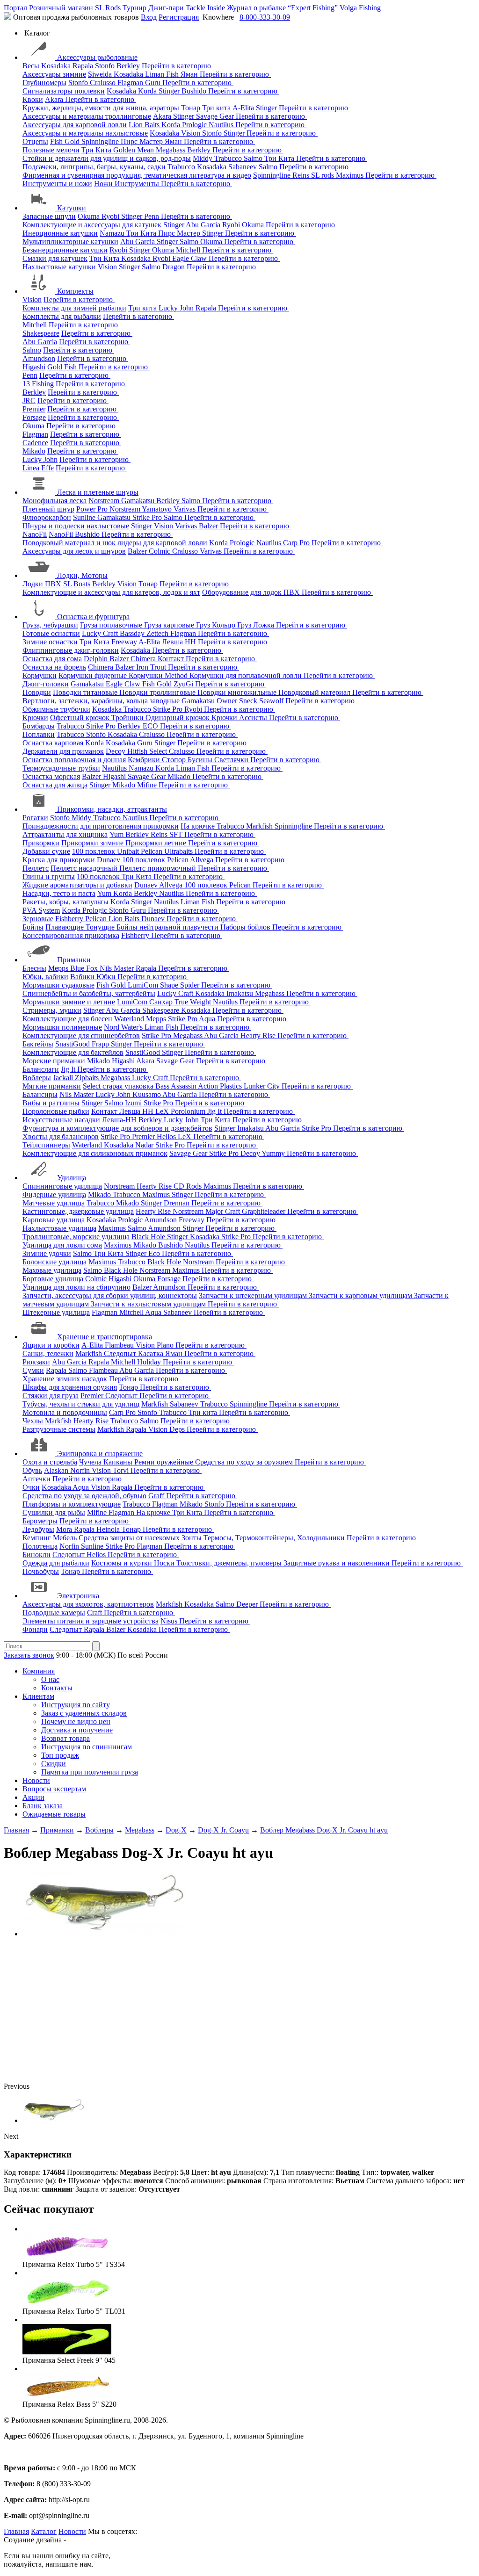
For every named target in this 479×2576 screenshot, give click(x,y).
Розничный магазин (61, 8)
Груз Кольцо (217, 625)
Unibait (129, 851)
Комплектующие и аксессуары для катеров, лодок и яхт (111, 592)
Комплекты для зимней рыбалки (74, 308)
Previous (17, 2086)
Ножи (104, 184)
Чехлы (33, 1421)
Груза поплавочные (112, 625)
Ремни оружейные (165, 1462)
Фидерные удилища (54, 1194)
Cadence (35, 443)
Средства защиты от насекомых (130, 1538)
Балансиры (40, 1094)
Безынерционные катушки (65, 250)
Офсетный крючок (81, 718)
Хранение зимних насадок (65, 1379)
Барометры (40, 1521)
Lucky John (177, 308)
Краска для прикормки (59, 860)
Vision (192, 133)
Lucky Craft (101, 633)
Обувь (32, 1470)
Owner (228, 701)
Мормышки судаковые (58, 985)
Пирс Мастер (143, 141)
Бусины (201, 760)
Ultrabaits (179, 851)
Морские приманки (54, 1061)
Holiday (150, 1362)
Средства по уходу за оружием (245, 1462)
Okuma (90, 216)
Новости (36, 1780)
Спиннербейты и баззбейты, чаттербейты (89, 993)
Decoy (116, 751)
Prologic (195, 125)
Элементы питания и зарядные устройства (91, 1621)
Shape (170, 985)
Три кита (217, 108)
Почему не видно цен (76, 1721)
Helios (167, 1136)
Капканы (119, 1462)
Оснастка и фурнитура (93, 617)
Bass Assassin (177, 1086)
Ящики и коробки (51, 1345)
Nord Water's (124, 1027)
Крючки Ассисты (240, 718)
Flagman (131, 83)
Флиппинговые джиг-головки (71, 650)
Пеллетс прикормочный (159, 868)
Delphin (97, 659)
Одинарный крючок (178, 718)
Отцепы (35, 141)
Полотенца (40, 1546)
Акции (33, 1797)
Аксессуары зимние (54, 74)
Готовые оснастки (51, 633)
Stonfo (106, 66)
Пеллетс (36, 868)
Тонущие (101, 927)
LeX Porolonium (181, 1111)
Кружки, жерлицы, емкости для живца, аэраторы (101, 108)
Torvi (122, 1470)
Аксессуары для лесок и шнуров (74, 551)
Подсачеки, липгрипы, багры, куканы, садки (94, 167)
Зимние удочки (47, 1253)
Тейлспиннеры (46, 1145)
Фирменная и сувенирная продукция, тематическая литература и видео (137, 175)
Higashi (34, 367)
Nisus (170, 1621)
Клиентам (38, 1696)
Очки (31, 1487)
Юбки (107, 977)
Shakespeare (41, 333)
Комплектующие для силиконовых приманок (95, 1153)
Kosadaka (57, 66)
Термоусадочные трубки (61, 768)
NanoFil (35, 534)
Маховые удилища (52, 1270)
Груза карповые (170, 625)
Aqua (208, 1019)
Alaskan (57, 1470)
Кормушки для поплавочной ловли (247, 675)
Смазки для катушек (55, 258)
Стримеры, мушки (52, 1010)
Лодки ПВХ (42, 584)
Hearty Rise (259, 1035)
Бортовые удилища (53, 1279)
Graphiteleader (265, 1211)
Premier (34, 409)
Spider (191, 985)
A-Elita (244, 108)
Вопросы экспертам (54, 1789)
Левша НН (180, 642)
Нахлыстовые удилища (59, 1228)
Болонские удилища (54, 1262)
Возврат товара (65, 1738)
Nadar (145, 1145)
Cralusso (104, 83)
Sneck (249, 701)
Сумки (33, 1370)
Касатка (152, 1353)
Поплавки (39, 734)
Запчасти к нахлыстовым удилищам (149, 1304)
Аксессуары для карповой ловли (75, 125)
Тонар (192, 108)
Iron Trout (152, 667)
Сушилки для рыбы (54, 1512)
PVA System (41, 910)
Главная (16, 2531)
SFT (177, 834)
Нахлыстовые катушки (59, 267)
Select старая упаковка (119, 1086)
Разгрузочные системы (59, 1429)
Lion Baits (145, 125)
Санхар (162, 1002)
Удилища (72, 1178)
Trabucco (229, 158)
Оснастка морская (51, 776)
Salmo (254, 158)
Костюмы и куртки (123, 1563)
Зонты (192, 1538)
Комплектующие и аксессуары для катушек (92, 225)
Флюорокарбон (47, 517)
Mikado (34, 451)
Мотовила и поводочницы (65, 1412)
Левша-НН (120, 1120)
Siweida (101, 74)
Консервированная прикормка (71, 935)
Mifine (148, 785)
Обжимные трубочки (56, 709)
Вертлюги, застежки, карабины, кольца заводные (101, 701)
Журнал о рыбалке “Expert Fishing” (282, 8)
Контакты (57, 1688)
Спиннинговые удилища (62, 1186)
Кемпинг (37, 1538)
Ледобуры (38, 1529)
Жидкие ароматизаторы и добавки (77, 885)
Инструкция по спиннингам (87, 1747)
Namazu (113, 233)
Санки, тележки (48, 1353)
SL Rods (108, 8)
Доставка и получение (77, 1730)
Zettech (158, 633)
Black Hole (149, 1237)
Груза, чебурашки (50, 625)
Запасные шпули (49, 216)
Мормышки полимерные (62, 1027)
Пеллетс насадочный (85, 868)
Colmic (160, 551)
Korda (148, 91)
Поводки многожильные (238, 692)
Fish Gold (66, 141)
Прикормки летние (157, 843)
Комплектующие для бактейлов (73, 1052)
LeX (185, 1136)
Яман (190, 74)
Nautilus (222, 125)
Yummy (274, 1153)
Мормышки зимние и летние (69, 1002)
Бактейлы (38, 1044)
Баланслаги (41, 1069)
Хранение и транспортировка (105, 1337)
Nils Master (118, 968)
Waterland (130, 1019)
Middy (203, 158)
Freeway (125, 642)
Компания (39, 1671)
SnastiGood (73, 1044)
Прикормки (41, 843)
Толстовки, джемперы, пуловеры (230, 1563)
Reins (302, 175)
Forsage (34, 417)
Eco (155, 1253)
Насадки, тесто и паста (59, 893)
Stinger (170, 91)
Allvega (203, 860)
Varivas (185, 509)
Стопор (175, 760)
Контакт (172, 659)
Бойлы (33, 927)
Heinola (109, 1529)
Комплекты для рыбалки (62, 316)
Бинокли (36, 1555)
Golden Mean (134, 150)
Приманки (74, 960)
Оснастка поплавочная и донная (74, 760)
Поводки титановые (86, 692)
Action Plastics (221, 1086)
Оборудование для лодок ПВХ (252, 592)
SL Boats (78, 584)
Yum (117, 834)
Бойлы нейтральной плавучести (168, 927)
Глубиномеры (44, 83)
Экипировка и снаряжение (100, 1454)
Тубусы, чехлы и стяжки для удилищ (81, 1404)
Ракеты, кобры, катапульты (65, 902)
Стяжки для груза (51, 1396)
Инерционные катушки (60, 233)
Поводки (37, 692)
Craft (95, 1613)
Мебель (66, 1538)
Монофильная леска (54, 501)
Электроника (78, 1596)
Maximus (351, 175)
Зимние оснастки (50, 642)
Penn (152, 216)
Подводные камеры (54, 1613)
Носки (165, 1563)
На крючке (199, 826)
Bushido (195, 91)
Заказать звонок (29, 1655)
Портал (15, 8)
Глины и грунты (49, 877)
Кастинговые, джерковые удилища (78, 1211)
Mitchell (189, 250)
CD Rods (189, 1186)
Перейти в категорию (177, 66)
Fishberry (70, 919)
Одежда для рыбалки (56, 1563)
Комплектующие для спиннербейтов (81, 1035)
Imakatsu (241, 993)
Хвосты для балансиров (61, 1136)
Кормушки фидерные (94, 675)
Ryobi (111, 216)
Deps (178, 1429)
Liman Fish (163, 74)
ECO (151, 726)
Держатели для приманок (63, 751)
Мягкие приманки (52, 1086)
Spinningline (101, 141)
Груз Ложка (257, 625)
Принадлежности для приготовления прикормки (101, 826)
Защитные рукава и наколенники (337, 1563)
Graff (157, 1496)
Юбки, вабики (45, 977)
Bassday (133, 633)
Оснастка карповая (53, 743)
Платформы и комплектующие (72, 1504)
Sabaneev (243, 167)
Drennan (178, 1203)
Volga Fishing (360, 8)
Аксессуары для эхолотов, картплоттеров (88, 1604)
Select (159, 751)
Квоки (33, 99)
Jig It (69, 1069)
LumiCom (144, 985)
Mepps (59, 968)
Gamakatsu (139, 501)
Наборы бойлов (246, 927)
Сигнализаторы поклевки (64, 91)
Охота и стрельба (50, 1462)
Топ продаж (60, 1755)
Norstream (105, 501)
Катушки (72, 208)
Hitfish (138, 751)
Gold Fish (63, 367)
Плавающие (65, 927)
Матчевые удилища (54, 1203)
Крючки (35, 718)
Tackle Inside (205, 8)
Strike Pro (148, 517)
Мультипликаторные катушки (70, 242)
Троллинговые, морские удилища (76, 1237)
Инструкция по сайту (76, 1705)
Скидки (54, 1764)
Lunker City (263, 1086)
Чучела (91, 1462)
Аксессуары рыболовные (97, 57)
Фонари (35, 1629)
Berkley (129, 66)
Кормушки (40, 675)
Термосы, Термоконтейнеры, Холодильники (275, 1538)
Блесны (34, 968)
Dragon (174, 267)
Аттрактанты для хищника (65, 834)
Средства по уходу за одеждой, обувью (84, 1496)
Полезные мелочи (51, 150)
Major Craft (224, 1211)
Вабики (83, 977)
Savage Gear (216, 116)
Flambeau (120, 1345)
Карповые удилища (54, 1220)
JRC (29, 400)
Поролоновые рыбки (56, 1111)
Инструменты (138, 184)
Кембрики (145, 760)
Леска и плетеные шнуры (98, 492)
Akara (55, 99)
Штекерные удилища (56, 1312)
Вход (149, 17)
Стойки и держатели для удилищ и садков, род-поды (107, 158)
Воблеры (37, 1078)
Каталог (44, 2531)
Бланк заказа (43, 1806)
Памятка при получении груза (90, 1772)
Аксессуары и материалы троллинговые (87, 116)
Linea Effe (38, 468)
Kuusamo (147, 1094)
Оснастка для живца (55, 785)
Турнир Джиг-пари (153, 8)
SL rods (323, 175)
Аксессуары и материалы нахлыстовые (85, 133)
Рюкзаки (36, 1362)
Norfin (81, 1470)
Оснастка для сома (52, 659)
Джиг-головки (46, 684)
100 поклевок (94, 851)
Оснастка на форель (54, 667)
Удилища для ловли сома (62, 1245)
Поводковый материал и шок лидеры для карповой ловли (115, 543)
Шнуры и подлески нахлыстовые (76, 526)
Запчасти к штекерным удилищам (254, 1295)
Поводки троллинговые (158, 692)
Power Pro (93, 509)
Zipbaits (88, 1078)
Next (11, 2136)
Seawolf (272, 701)
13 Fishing (38, 384)
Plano (166, 1345)
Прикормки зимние (93, 843)
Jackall (64, 1078)
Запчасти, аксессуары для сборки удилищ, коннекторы (110, 1295)
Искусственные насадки (61, 1120)
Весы (31, 66)
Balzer (209, 526)
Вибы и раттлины (51, 1103)
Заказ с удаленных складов (84, 1713)
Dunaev (109, 860)
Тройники (128, 718)
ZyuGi (184, 684)
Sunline (85, 517)
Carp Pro (297, 543)
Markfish (260, 826)
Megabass (171, 150)
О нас (50, 1679)
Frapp (101, 1044)
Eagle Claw (190, 258)
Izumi (134, 1103)
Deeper (248, 1604)
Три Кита (97, 150)
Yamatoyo (158, 509)
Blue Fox (85, 968)
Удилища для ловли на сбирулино (76, 1287)
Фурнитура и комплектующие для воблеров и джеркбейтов (117, 1128)
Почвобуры (41, 1571)
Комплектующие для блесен (67, 1019)
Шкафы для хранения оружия (70, 1387)
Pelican (152, 851)
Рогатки (35, 818)
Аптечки (36, 1479)
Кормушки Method (159, 675)
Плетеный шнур (48, 509)
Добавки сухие (46, 851)
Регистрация (179, 17)
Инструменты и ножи (57, 184)
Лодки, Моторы (82, 575)
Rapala (84, 66)
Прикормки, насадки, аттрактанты (112, 809)
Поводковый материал (315, 692)
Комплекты (75, 291)
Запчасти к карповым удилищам (361, 1295)
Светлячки (232, 760)
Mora (65, 1529)
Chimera (144, 659)
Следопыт (121, 1353)
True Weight (194, 1002)
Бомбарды (39, 726)
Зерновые (38, 919)
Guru (154, 83)
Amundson (39, 358)
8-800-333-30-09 (265, 17)
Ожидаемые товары (54, 1814)
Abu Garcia (204, 225)
